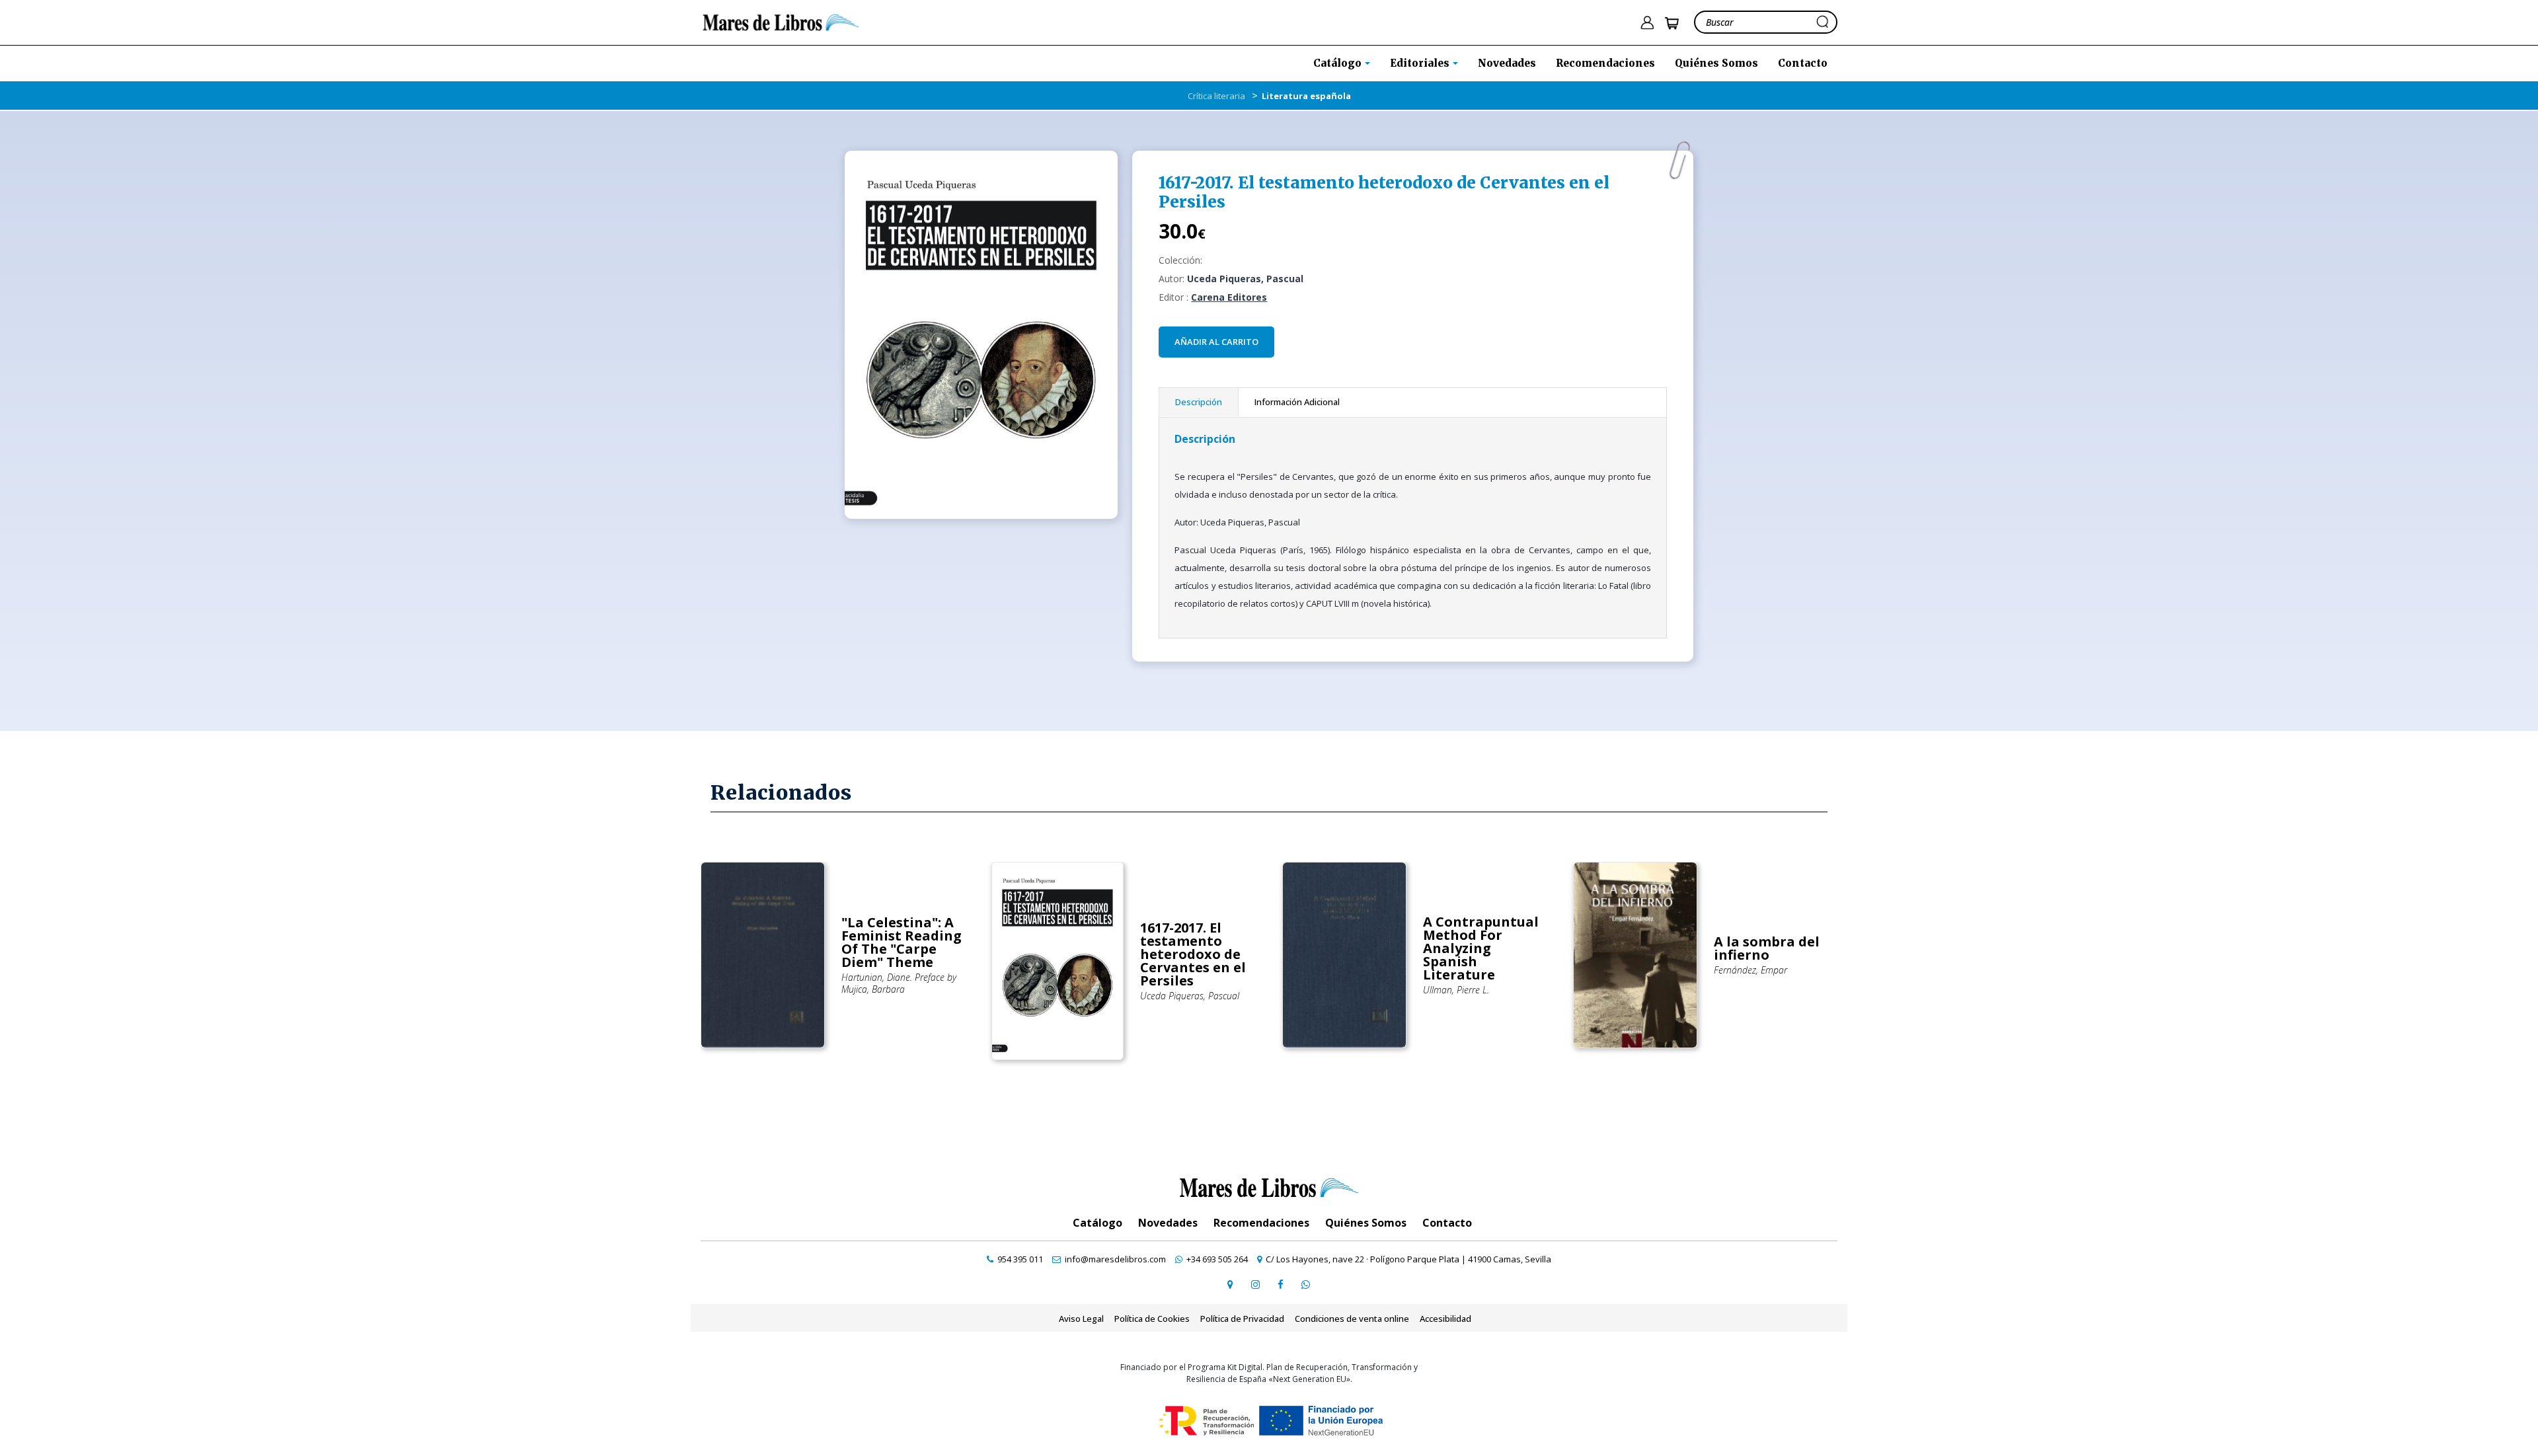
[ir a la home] (781, 21)
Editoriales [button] (1421, 63)
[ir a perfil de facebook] (1280, 1284)
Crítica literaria (1216, 96)
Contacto (1803, 63)
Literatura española (1306, 96)
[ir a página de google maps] (1230, 1284)
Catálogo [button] (1339, 63)
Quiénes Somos (1716, 63)
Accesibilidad (1445, 1319)
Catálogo (1097, 1223)
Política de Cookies (1152, 1319)
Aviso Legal (1081, 1319)
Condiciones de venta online (1352, 1319)
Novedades (1507, 63)
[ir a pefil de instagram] (1255, 1284)
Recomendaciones (1605, 63)
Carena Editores (1229, 297)
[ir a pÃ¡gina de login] (1647, 23)
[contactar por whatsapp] (1305, 1284)
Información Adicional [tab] (1297, 402)
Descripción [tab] (1199, 402)
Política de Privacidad (1242, 1319)
